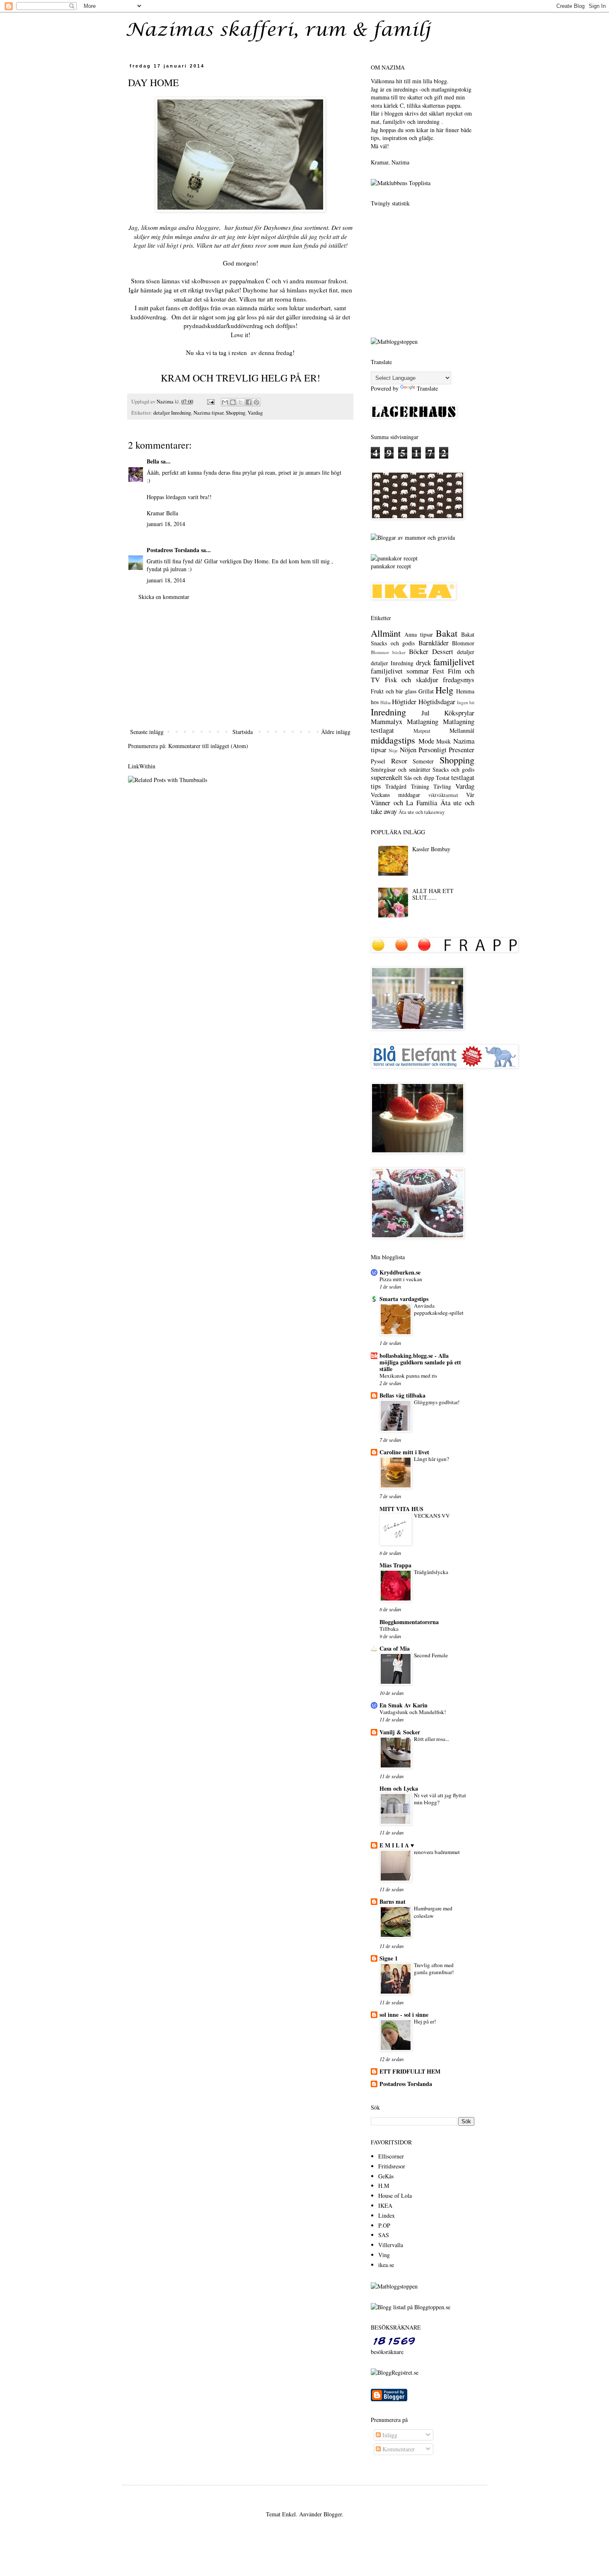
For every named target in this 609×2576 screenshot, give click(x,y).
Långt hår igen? (431, 1459)
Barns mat (393, 1901)
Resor (399, 761)
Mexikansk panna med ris (408, 1376)
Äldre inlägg (336, 732)
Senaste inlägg (147, 732)
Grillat (426, 691)
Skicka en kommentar (164, 597)
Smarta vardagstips (404, 1299)
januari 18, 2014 (166, 524)
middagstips (393, 740)
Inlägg (389, 2435)
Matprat (422, 731)
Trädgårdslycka (431, 1572)
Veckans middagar (395, 795)
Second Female (431, 1655)
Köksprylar (459, 713)
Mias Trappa (395, 1565)
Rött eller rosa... (431, 1739)
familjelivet (454, 662)
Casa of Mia (395, 1648)
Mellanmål (462, 730)
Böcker (419, 651)
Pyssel (378, 761)
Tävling (442, 786)
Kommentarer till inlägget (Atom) (208, 746)
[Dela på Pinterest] (256, 402)
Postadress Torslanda (173, 550)
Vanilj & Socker (400, 1732)
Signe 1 (389, 1958)
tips (376, 786)
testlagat (463, 777)
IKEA (385, 2205)
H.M (384, 2186)
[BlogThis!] (233, 402)
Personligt (433, 750)
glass (411, 691)
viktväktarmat (443, 795)
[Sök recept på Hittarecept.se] (394, 342)
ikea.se (386, 2265)
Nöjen (408, 750)
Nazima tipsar (208, 413)
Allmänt (386, 633)
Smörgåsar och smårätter (401, 769)
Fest (438, 671)
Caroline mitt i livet (404, 1452)
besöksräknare (387, 2352)
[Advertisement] (240, 664)
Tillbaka (389, 1629)
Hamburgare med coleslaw (433, 1912)
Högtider (404, 701)
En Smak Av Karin (404, 1705)
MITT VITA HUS (401, 1509)
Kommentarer (398, 2449)
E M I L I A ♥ (397, 1845)
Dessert (443, 651)
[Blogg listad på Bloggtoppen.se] (411, 2307)
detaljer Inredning (172, 413)
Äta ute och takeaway (422, 812)
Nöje (393, 750)
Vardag (255, 413)
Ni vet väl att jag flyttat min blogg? (440, 1799)
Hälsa (385, 702)
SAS (384, 2235)
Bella (153, 461)
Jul (425, 713)
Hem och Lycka (399, 1788)
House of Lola (395, 2196)
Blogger (333, 2514)
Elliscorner (391, 2156)
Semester (423, 761)
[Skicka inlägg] (210, 402)
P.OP (384, 2225)
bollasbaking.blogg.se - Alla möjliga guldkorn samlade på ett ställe (420, 1362)
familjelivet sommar (400, 671)
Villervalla (391, 2245)
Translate (427, 388)
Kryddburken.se (400, 1272)
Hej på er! (425, 2021)
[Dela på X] (241, 402)
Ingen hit (466, 702)
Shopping (236, 413)
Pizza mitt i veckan (401, 1279)
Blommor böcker (388, 652)
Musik (443, 741)
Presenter (462, 750)
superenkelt (387, 777)
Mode (426, 741)
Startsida (243, 732)
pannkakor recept (391, 566)
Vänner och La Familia (404, 803)
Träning (420, 786)
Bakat (447, 633)
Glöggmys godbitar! (437, 1402)
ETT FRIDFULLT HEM (410, 2071)
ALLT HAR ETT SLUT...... (433, 894)
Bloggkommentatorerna (409, 1622)
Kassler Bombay (431, 849)
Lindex (387, 2215)
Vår (470, 795)
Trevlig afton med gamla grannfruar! (434, 1969)
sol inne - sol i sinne (404, 2015)
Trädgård (396, 786)
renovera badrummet (437, 1852)
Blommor (463, 643)
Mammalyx (387, 721)
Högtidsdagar (437, 701)
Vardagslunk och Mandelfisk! (413, 1712)
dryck (423, 663)
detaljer (466, 652)
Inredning (388, 712)
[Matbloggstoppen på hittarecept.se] (394, 2286)
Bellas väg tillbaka (402, 1395)
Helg (444, 690)
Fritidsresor (392, 2166)
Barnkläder (434, 643)
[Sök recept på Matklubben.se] (401, 183)
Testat (443, 778)
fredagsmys (459, 680)
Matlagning (423, 721)
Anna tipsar (418, 634)
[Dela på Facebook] (249, 402)
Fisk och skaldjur (412, 680)
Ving (384, 2255)
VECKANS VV (432, 1516)
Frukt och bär (387, 691)
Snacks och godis (453, 769)
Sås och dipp (419, 778)
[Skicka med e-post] (225, 402)
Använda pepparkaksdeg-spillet (439, 1309)
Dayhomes (277, 227)
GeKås (386, 2176)
